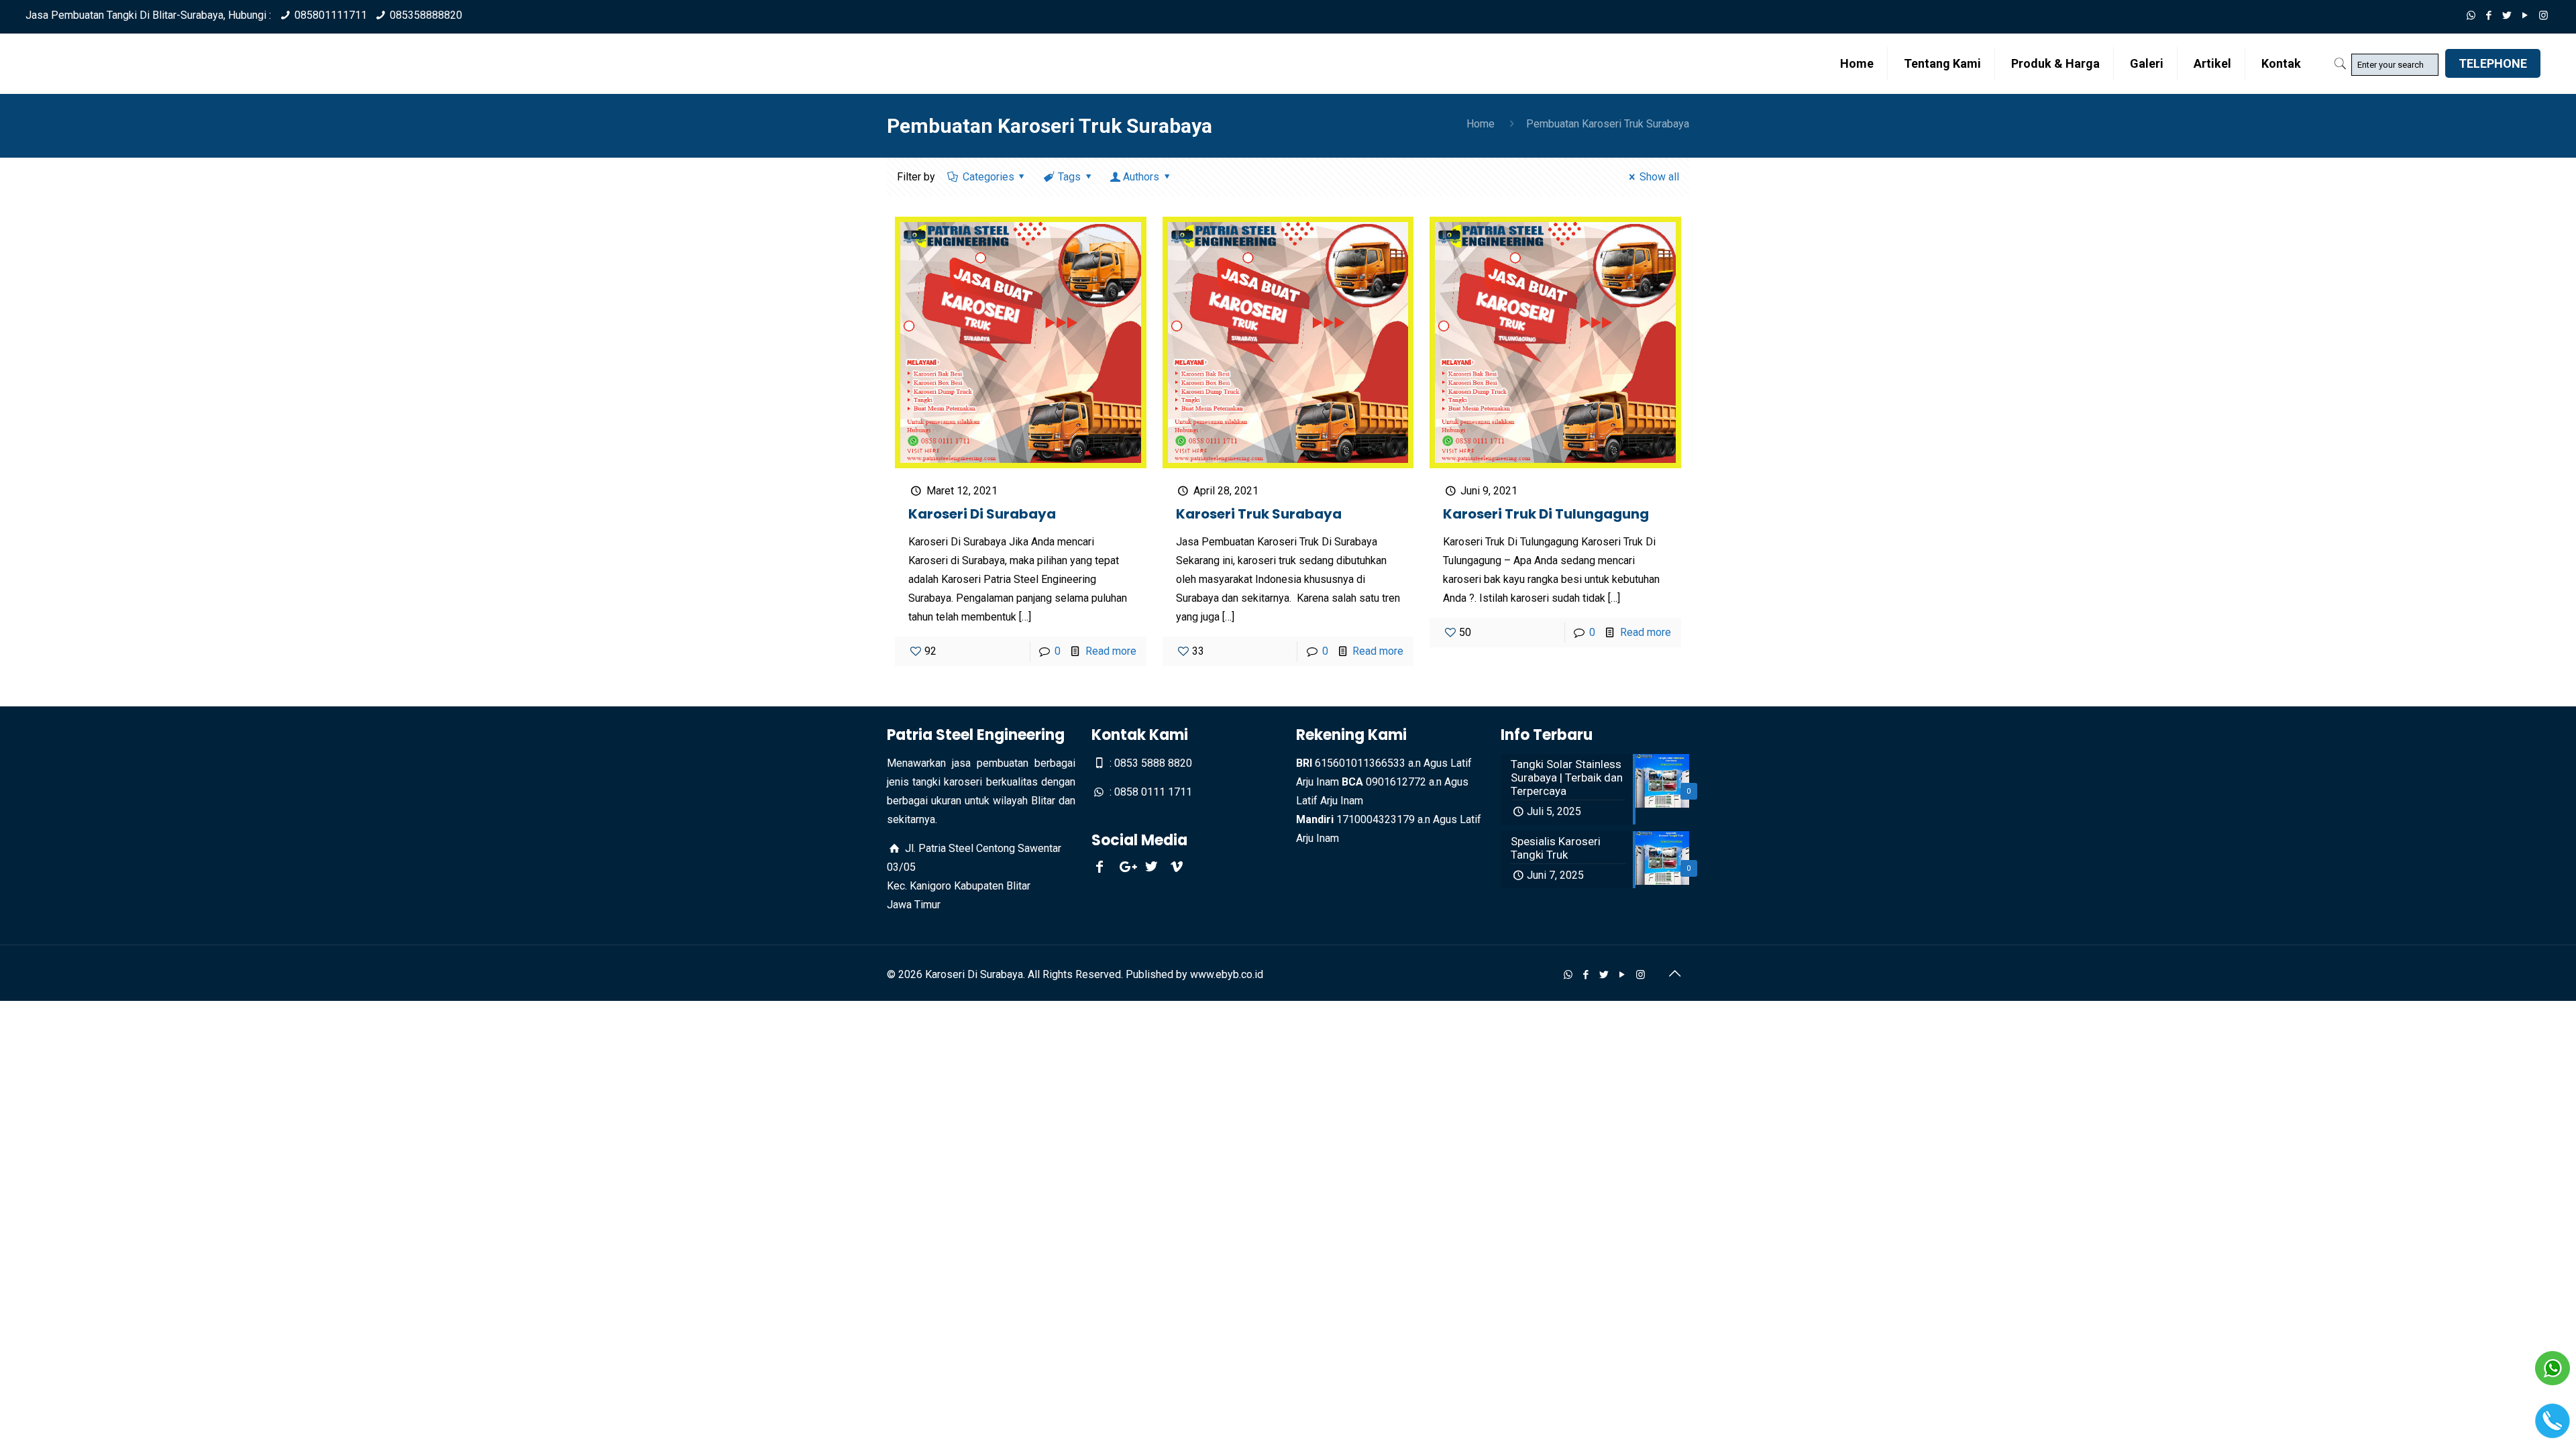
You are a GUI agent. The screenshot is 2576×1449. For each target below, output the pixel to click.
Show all (1659, 177)
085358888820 (426, 15)
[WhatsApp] (2471, 15)
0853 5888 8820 (1153, 763)
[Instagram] (2543, 15)
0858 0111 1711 (1153, 792)
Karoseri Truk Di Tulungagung (1546, 514)
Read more (1111, 651)
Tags (1069, 177)
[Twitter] (2507, 15)
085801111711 (331, 15)
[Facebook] (2489, 15)
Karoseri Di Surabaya (982, 514)
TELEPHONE (2493, 63)
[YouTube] (2525, 15)
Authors (1141, 177)
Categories (988, 177)
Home (1481, 124)
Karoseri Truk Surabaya (1259, 514)
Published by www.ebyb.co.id (1194, 974)
